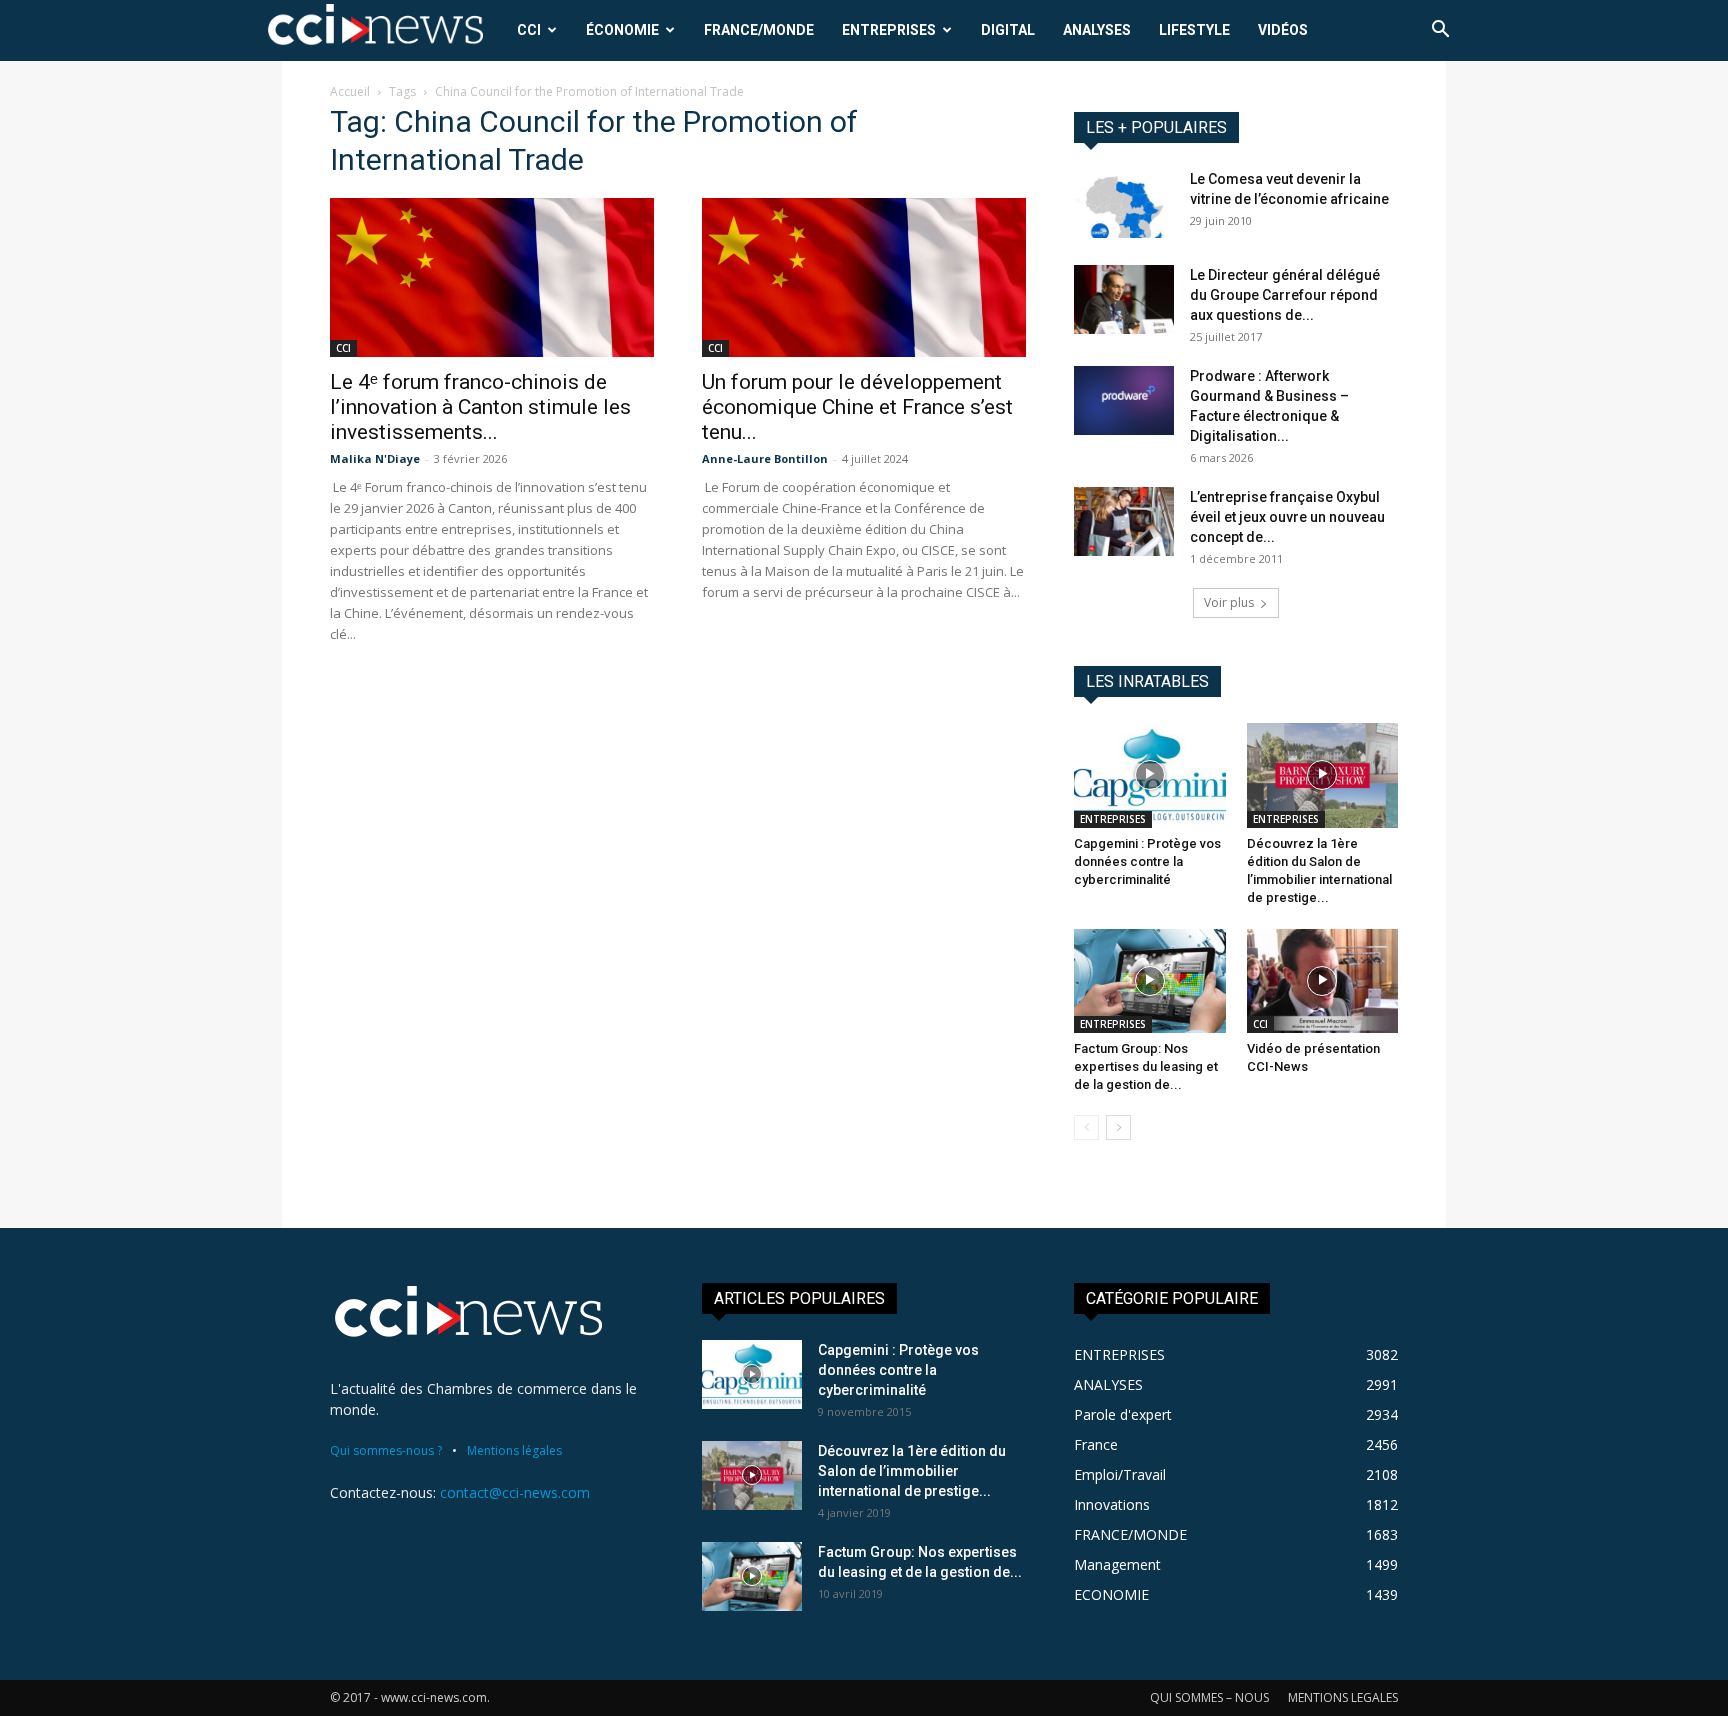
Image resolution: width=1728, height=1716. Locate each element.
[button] (1440, 31)
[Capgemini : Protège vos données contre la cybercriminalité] (1150, 775)
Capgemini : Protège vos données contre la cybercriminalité (1147, 861)
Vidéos (1283, 30)
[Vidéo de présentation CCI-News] (1323, 981)
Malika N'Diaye (375, 458)
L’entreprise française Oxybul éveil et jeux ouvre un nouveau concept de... (1287, 517)
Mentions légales (514, 1450)
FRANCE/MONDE (759, 30)
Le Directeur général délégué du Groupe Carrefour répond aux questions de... (1285, 295)
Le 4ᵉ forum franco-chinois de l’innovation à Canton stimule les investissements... (480, 407)
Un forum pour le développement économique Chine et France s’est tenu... (857, 407)
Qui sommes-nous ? (386, 1450)
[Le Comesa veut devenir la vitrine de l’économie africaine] (1124, 203)
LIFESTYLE (1194, 30)
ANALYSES (1097, 30)
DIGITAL (1008, 30)
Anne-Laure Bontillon (765, 458)
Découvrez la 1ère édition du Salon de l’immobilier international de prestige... (912, 1471)
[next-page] (1118, 1127)
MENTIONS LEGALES (1343, 1697)
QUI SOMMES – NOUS (1209, 1697)
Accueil (350, 91)
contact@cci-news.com (515, 1492)
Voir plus (1229, 602)
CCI (529, 30)
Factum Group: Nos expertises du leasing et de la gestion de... (1146, 1066)
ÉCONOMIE (622, 30)
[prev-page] (1086, 1127)
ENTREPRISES (889, 30)
